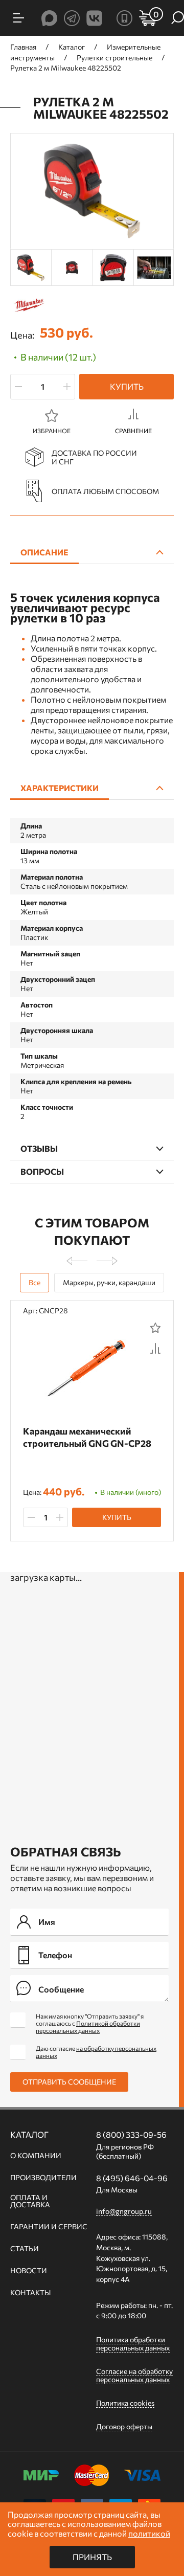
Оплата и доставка (30, 2201)
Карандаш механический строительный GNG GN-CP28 (87, 1437)
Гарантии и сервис (49, 2227)
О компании (36, 2156)
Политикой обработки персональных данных (88, 2027)
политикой (149, 2533)
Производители (43, 2178)
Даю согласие (96, 2052)
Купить (127, 386)
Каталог (29, 2135)
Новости (29, 2271)
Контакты (30, 2293)
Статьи (25, 2249)
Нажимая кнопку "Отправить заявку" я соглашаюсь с (90, 2023)
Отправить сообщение (69, 2082)
